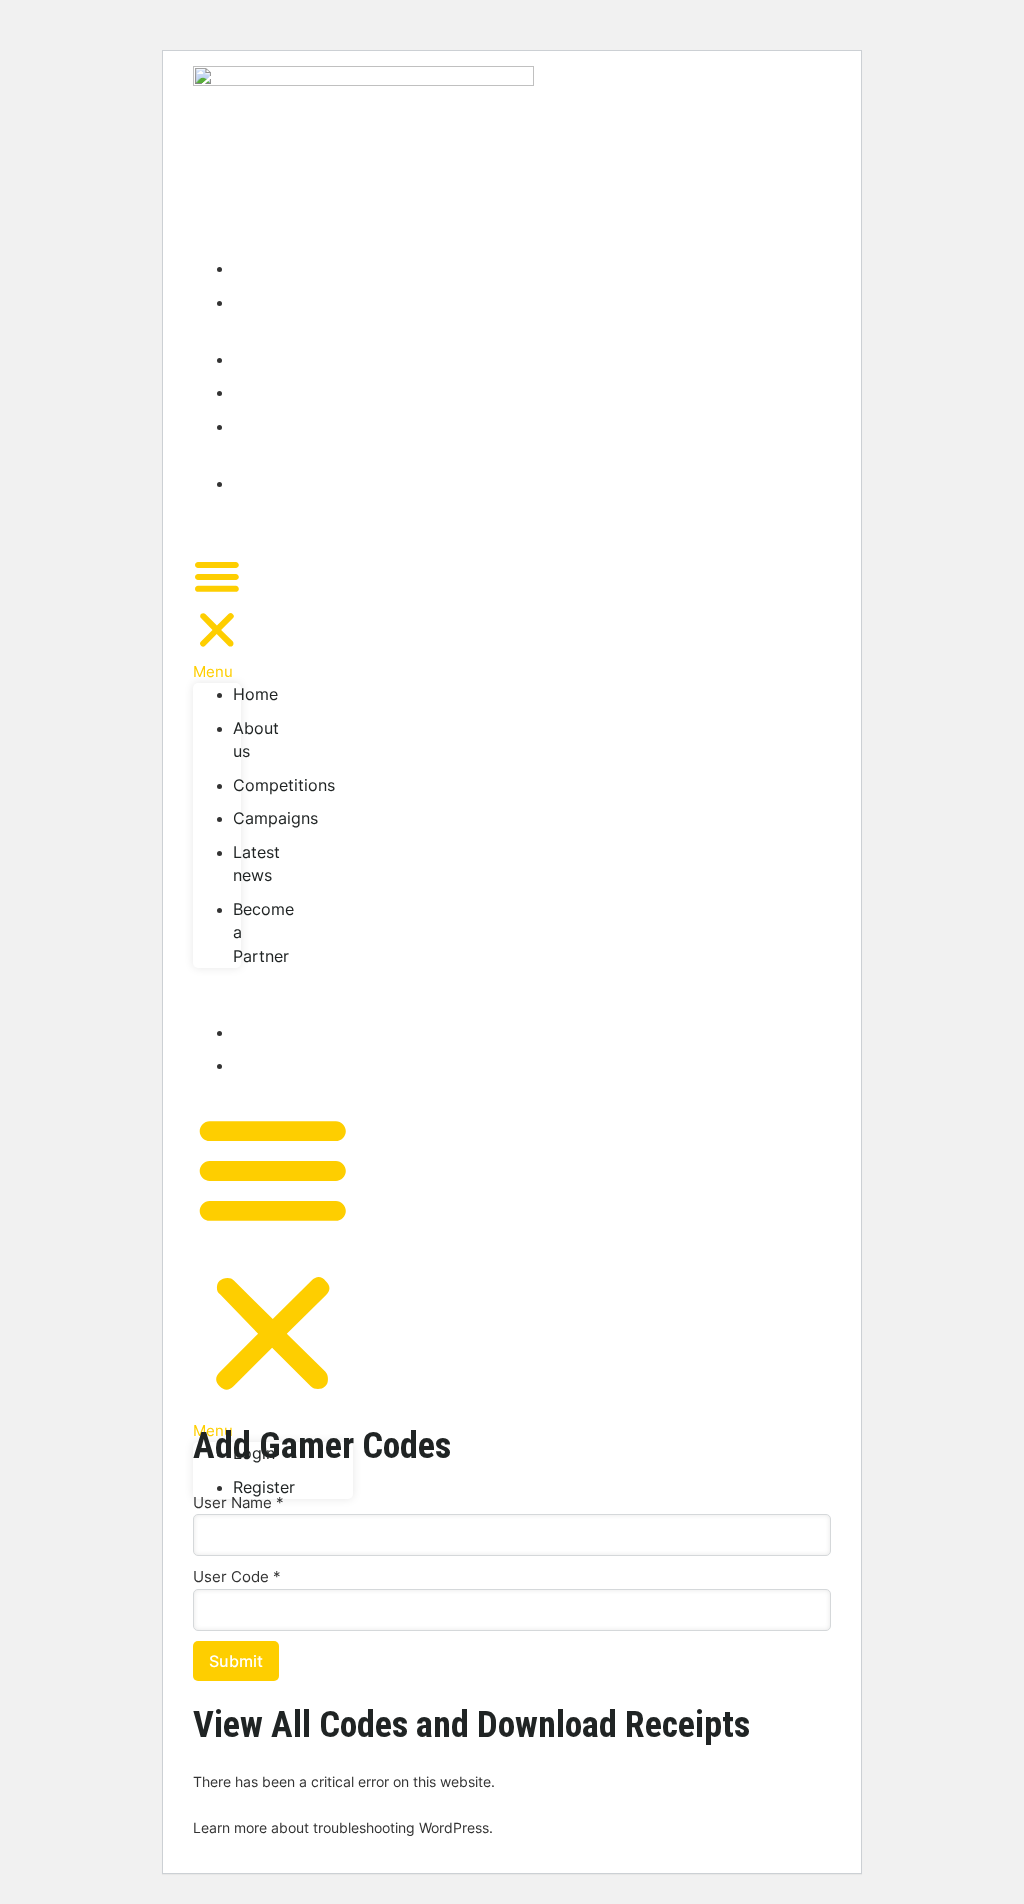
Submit (236, 1661)
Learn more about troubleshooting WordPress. (343, 1827)
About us (256, 314)
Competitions (284, 359)
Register (264, 1065)
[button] (217, 617)
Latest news (256, 438)
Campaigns (275, 392)
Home (255, 268)
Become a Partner (263, 506)
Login (254, 1032)
